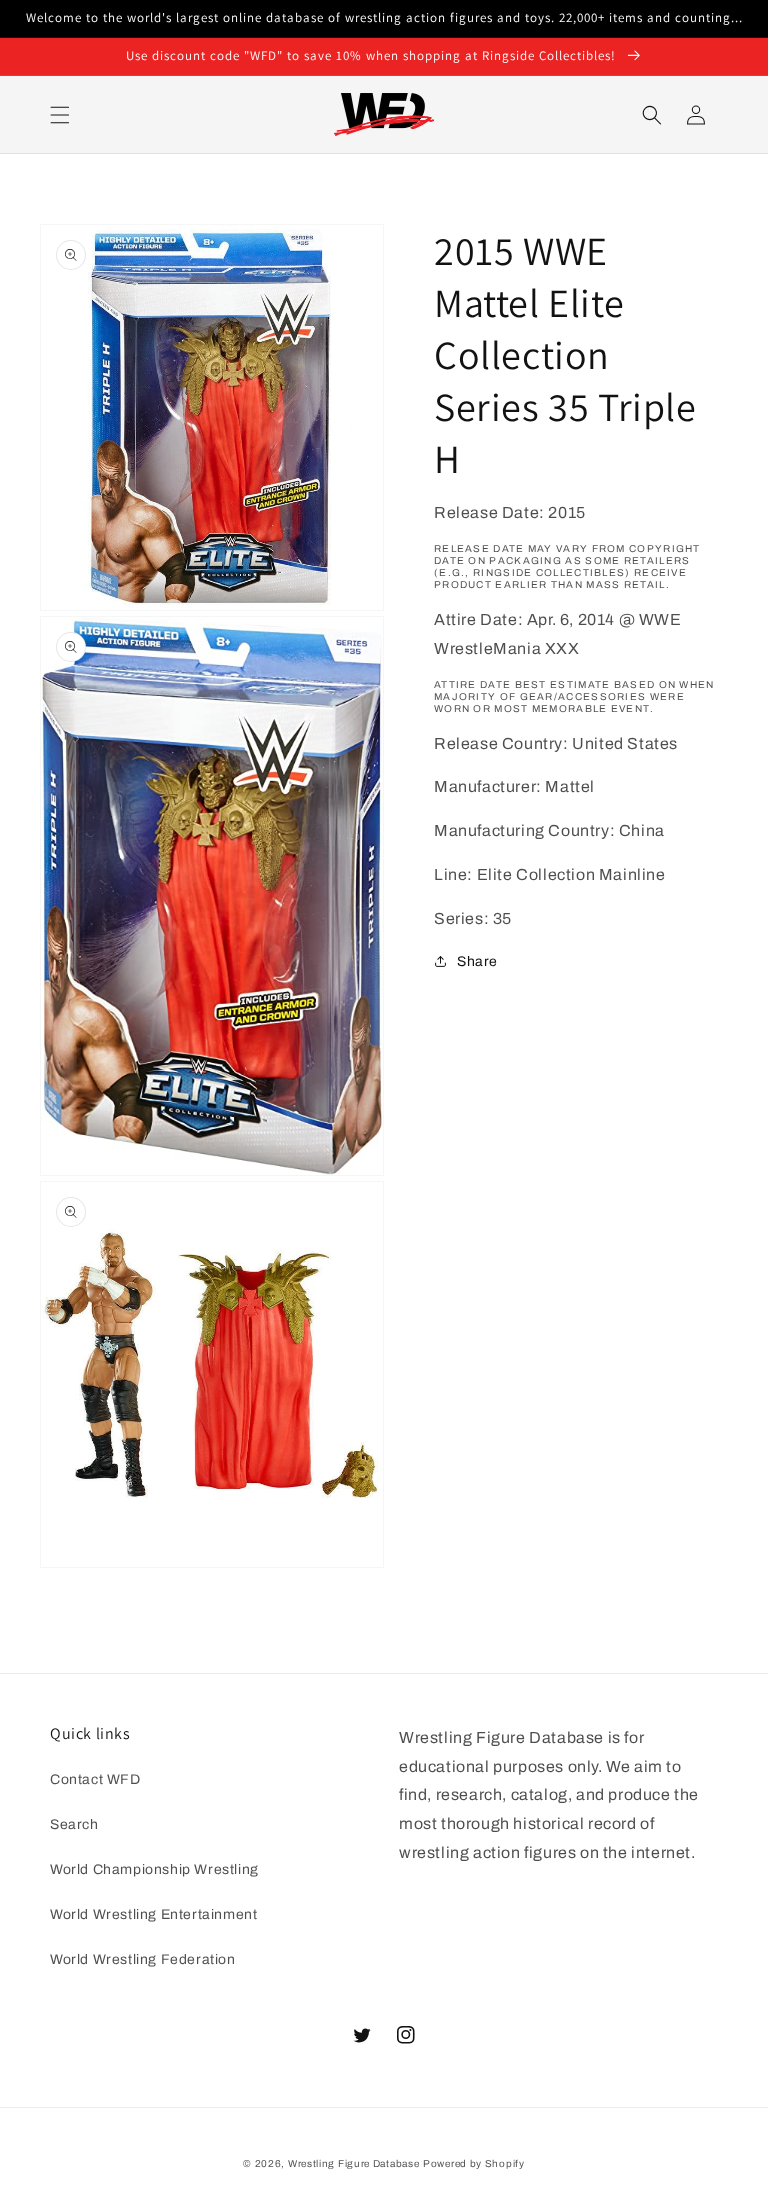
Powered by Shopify (474, 2163)
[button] (60, 115)
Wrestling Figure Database (354, 2163)
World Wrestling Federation (143, 1959)
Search (74, 1824)
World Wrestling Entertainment (153, 1914)
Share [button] (477, 961)
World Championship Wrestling (154, 1869)
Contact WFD (95, 1779)
